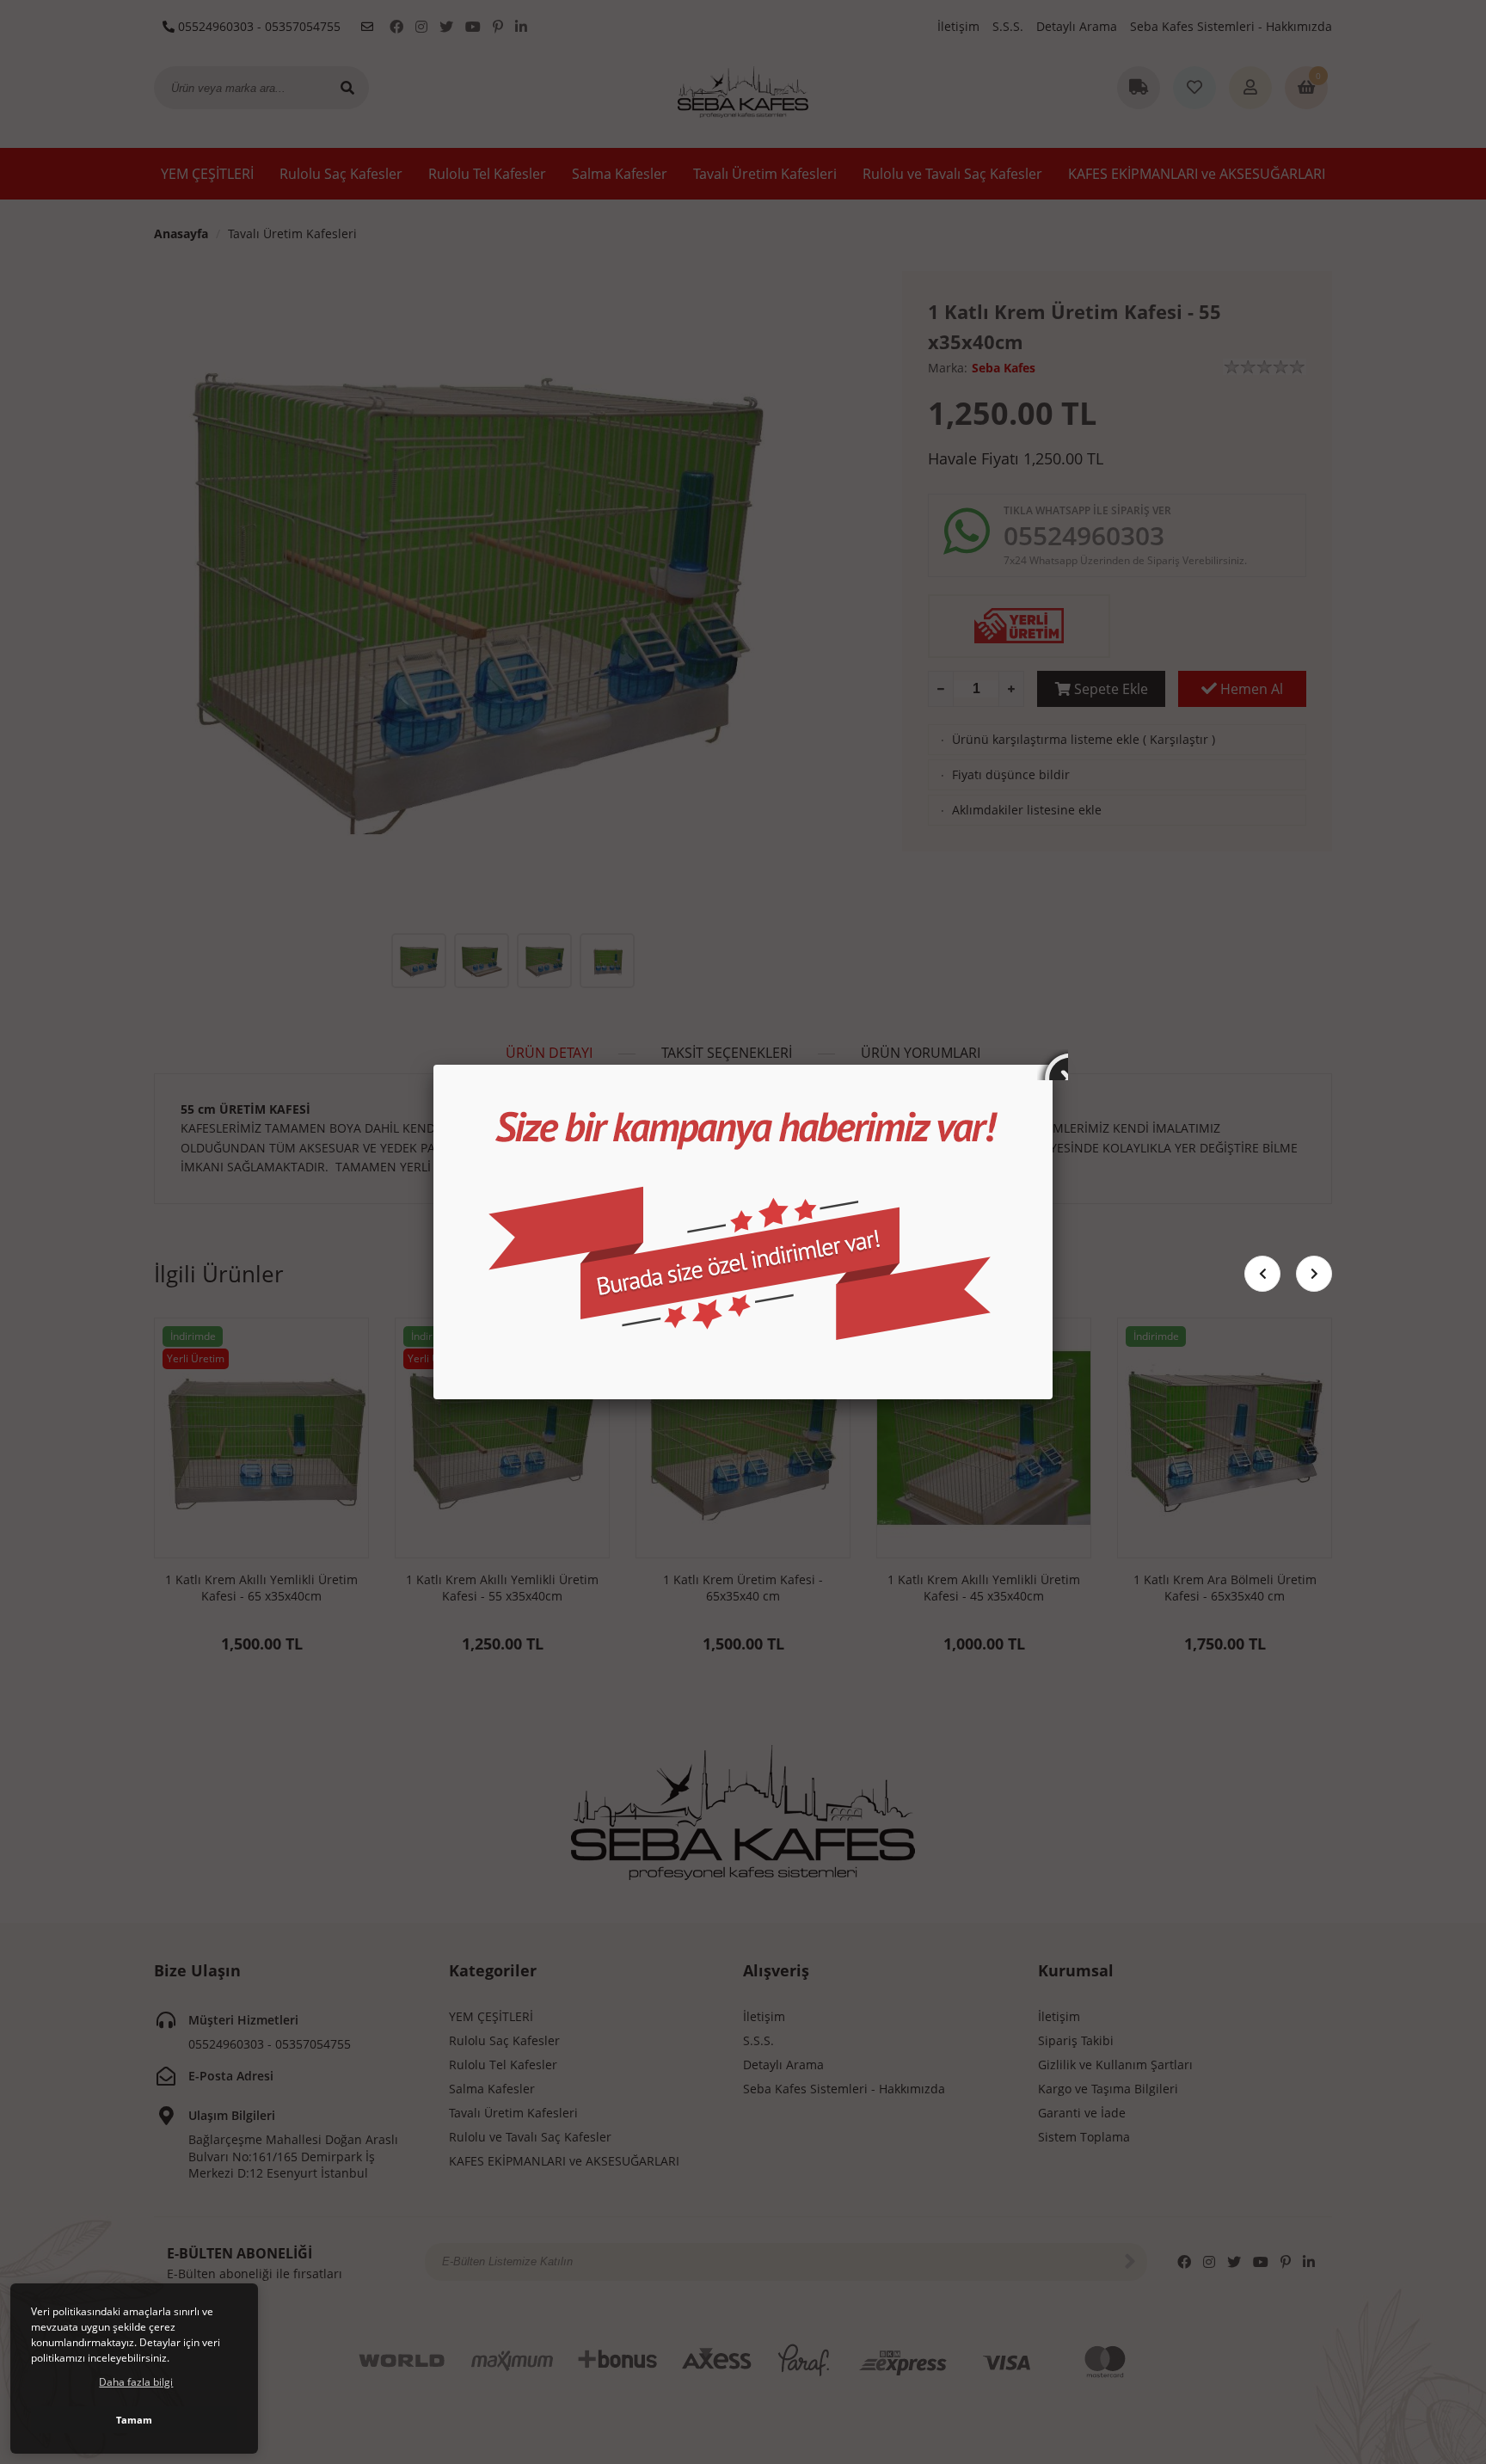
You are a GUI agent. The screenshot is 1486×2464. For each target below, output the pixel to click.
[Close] (1053, 1065)
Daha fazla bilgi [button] (136, 2382)
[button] (1314, 1274)
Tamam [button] (134, 2420)
